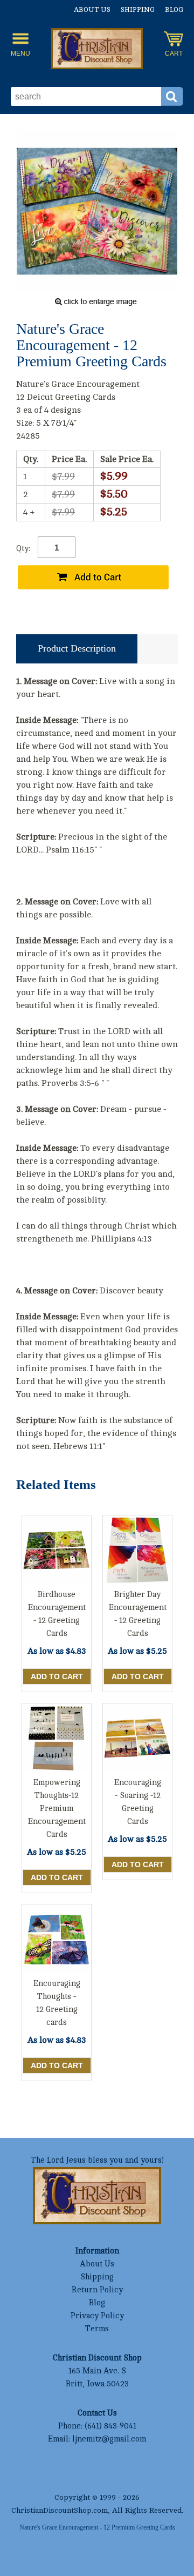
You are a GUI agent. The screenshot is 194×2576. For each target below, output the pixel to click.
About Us (92, 10)
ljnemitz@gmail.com (109, 2439)
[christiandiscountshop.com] (97, 50)
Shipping (138, 10)
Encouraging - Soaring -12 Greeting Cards (138, 1802)
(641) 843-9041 (110, 2426)
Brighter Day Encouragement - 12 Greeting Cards (138, 1614)
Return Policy (97, 2290)
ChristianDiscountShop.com (60, 2510)
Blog (174, 10)
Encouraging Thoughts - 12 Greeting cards (57, 2003)
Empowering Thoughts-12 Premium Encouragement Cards (57, 1809)
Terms (97, 2329)
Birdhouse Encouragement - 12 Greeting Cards (57, 1614)
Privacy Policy (97, 2316)
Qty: (23, 549)
